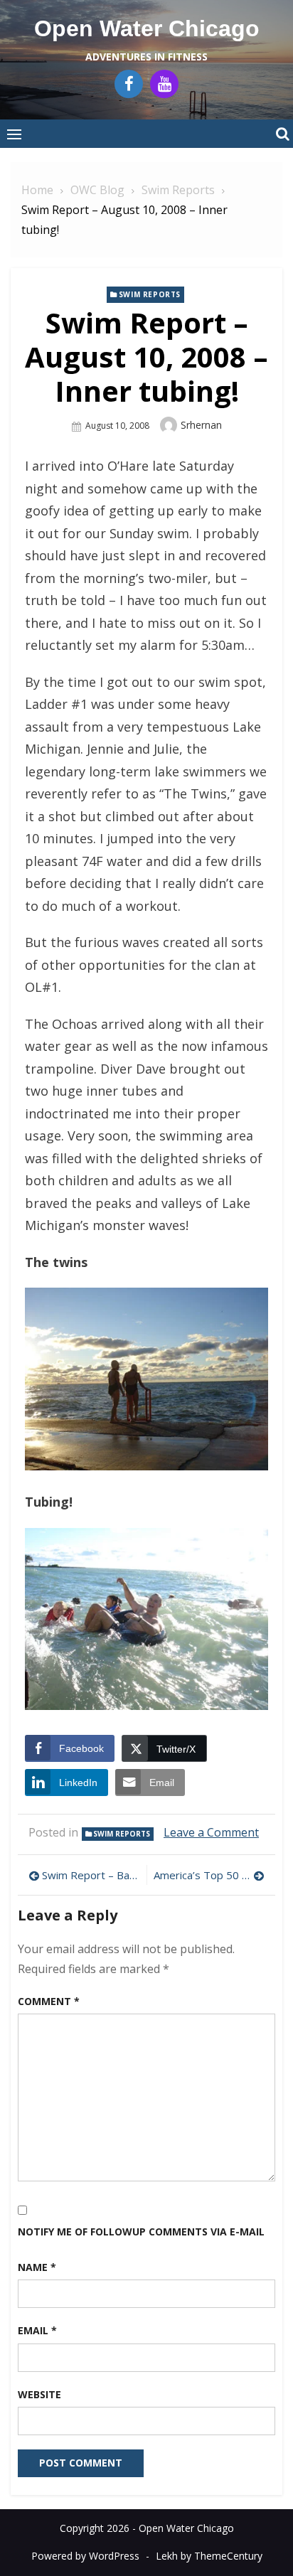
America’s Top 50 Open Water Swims (209, 1875)
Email (37, 2330)
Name (37, 2267)
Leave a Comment (211, 1832)
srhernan (201, 425)
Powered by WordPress (85, 2556)
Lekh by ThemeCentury (209, 2556)
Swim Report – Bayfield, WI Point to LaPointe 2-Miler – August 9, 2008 (91, 1875)
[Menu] (14, 134)
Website (39, 2394)
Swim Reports (150, 294)
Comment (49, 2001)
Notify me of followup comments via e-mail (141, 2232)
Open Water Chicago (147, 28)
